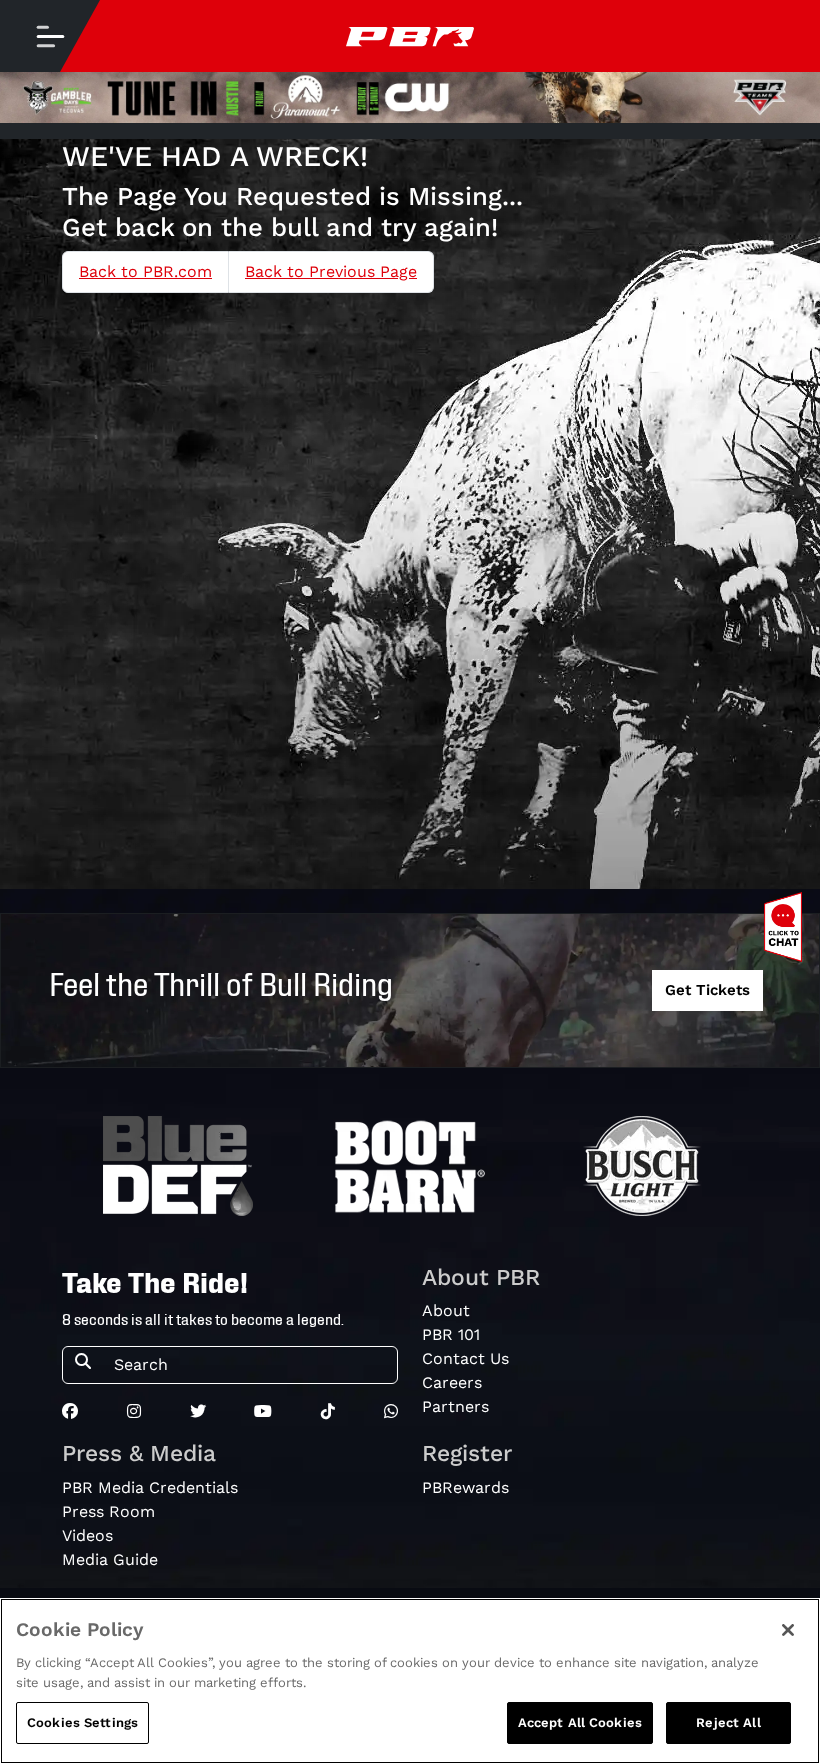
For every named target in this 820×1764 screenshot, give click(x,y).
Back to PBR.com (145, 271)
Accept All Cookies (580, 1722)
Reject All (728, 1722)
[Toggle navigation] (50, 36)
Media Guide (110, 1559)
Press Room (108, 1511)
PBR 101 (451, 1334)
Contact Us (465, 1358)
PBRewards (465, 1487)
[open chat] (787, 927)
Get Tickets (707, 990)
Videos (87, 1535)
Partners (455, 1406)
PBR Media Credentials (150, 1487)
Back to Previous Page (331, 271)
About (446, 1310)
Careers (452, 1382)
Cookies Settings (82, 1722)
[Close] (788, 1630)
